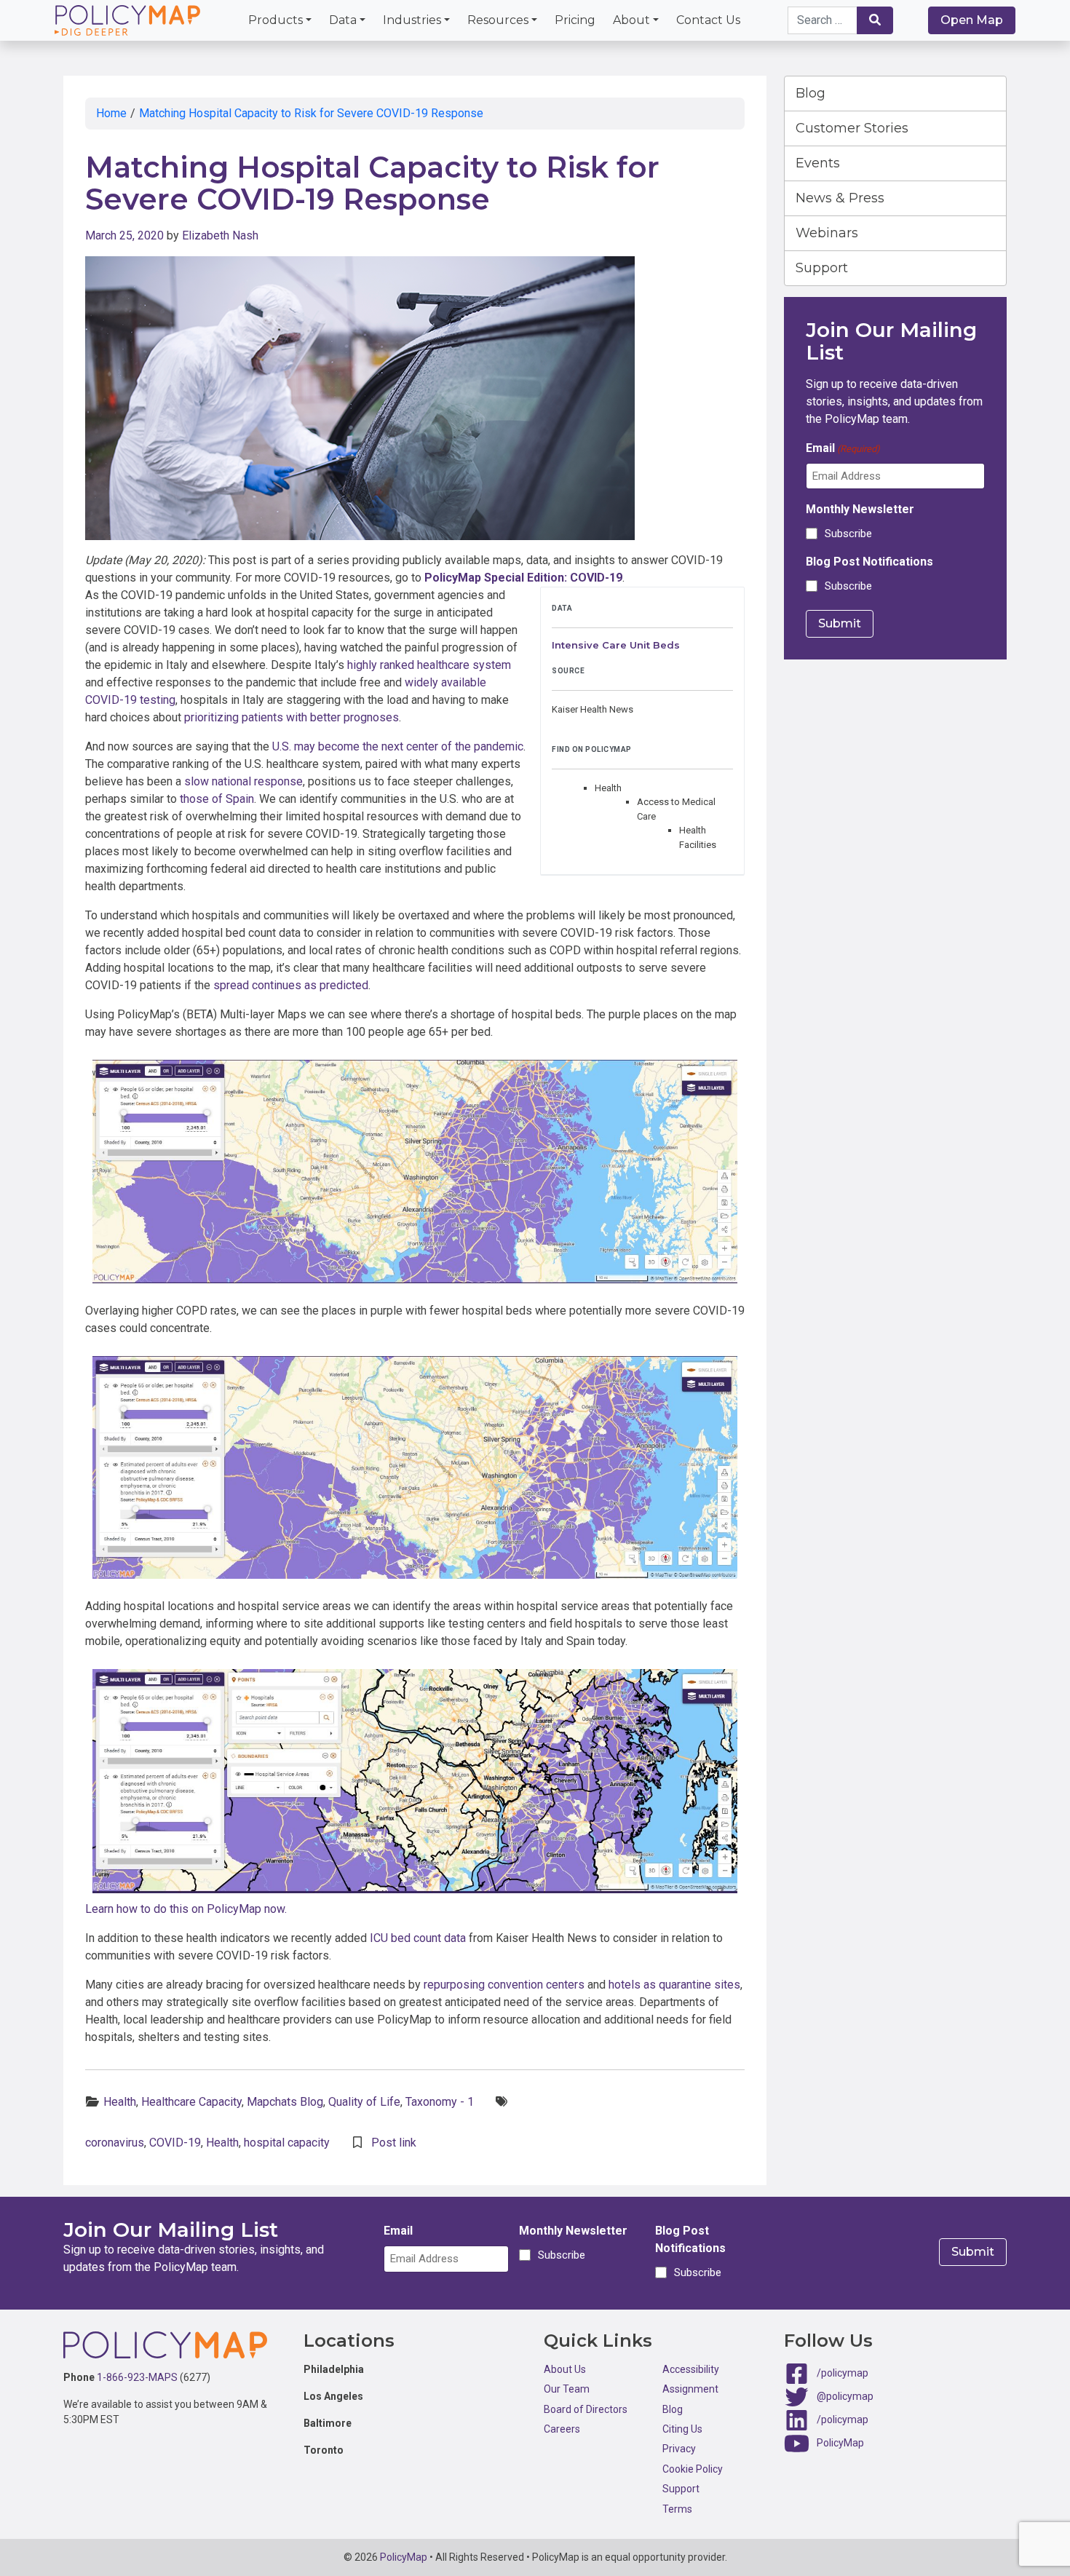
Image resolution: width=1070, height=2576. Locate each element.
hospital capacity (287, 2143)
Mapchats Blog (285, 2102)
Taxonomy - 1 (440, 2102)
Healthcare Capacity (191, 2102)
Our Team (567, 2389)
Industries (412, 20)
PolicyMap (840, 2443)
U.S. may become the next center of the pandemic (398, 746)
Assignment (690, 2389)
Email (843, 448)
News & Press (840, 198)
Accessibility (691, 2369)
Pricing (575, 20)
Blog (811, 93)
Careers (562, 2429)
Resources (498, 20)
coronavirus (115, 2143)
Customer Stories (852, 128)
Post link (394, 2143)
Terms (677, 2509)
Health (120, 2102)
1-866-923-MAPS (137, 2377)
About (631, 20)
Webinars (827, 233)
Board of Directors (586, 2409)
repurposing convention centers (504, 1985)
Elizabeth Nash (220, 235)
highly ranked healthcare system (429, 665)
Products (276, 20)
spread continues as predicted (291, 985)
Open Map (972, 20)
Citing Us (682, 2429)
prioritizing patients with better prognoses (292, 717)
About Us (565, 2369)
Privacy (679, 2449)
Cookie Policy (693, 2469)
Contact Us (708, 20)
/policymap (843, 2373)
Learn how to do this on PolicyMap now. (186, 1909)
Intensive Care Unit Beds (616, 645)
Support (822, 268)
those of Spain (217, 799)
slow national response (243, 781)
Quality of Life (364, 2102)
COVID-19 (175, 2143)
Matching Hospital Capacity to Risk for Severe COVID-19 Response (311, 113)
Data (343, 20)
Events (818, 163)
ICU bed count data (418, 1938)
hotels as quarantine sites (674, 1985)
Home (111, 113)
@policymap (845, 2396)
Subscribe (848, 534)
